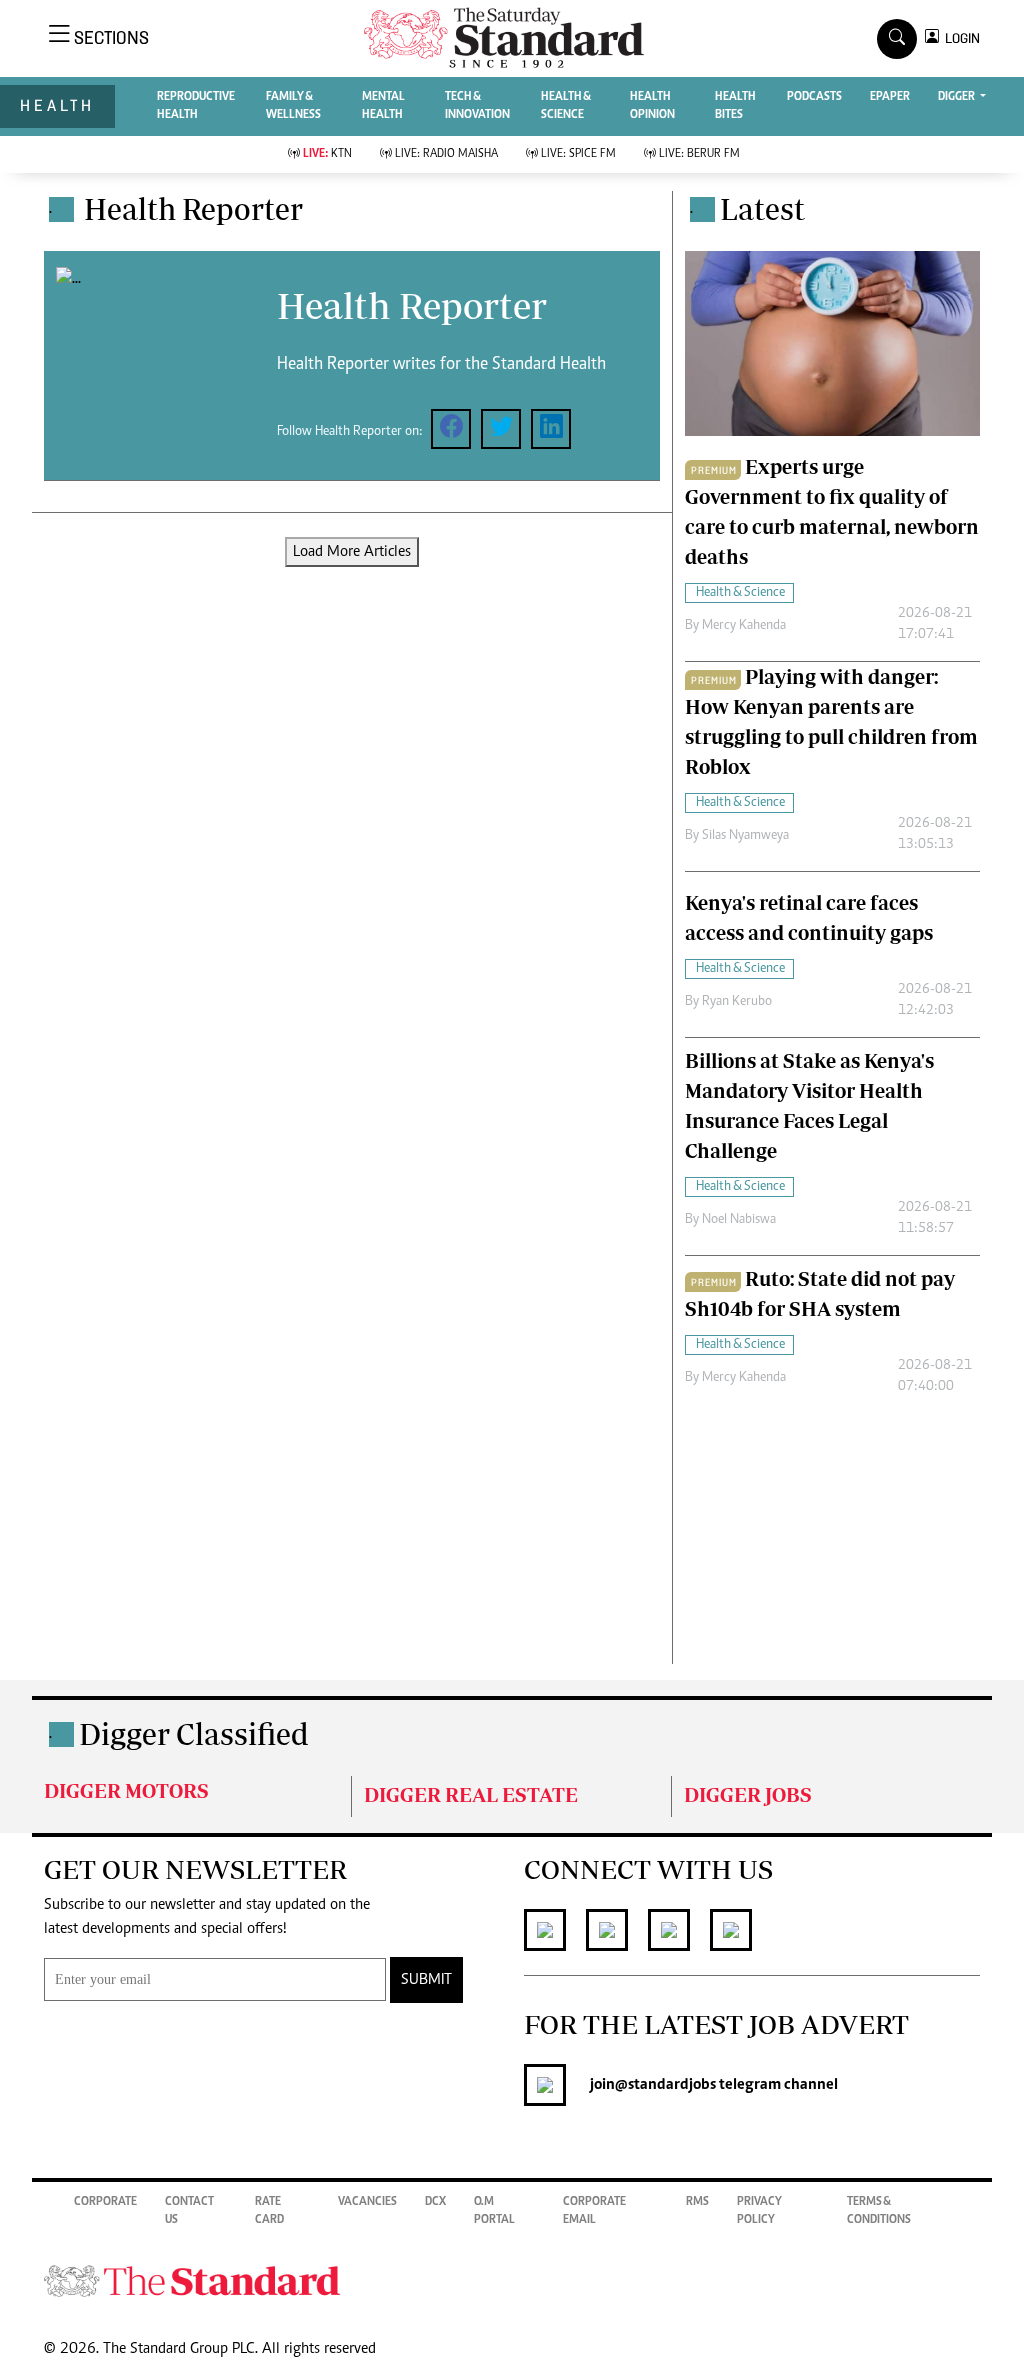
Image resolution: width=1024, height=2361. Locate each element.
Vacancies (367, 2202)
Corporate (105, 2202)
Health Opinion (652, 106)
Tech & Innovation (477, 106)
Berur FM (699, 154)
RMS (697, 2202)
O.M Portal (494, 2211)
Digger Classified (194, 1733)
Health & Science (566, 106)
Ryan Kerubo (737, 1002)
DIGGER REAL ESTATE (471, 1794)
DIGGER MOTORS (126, 1790)
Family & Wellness (293, 106)
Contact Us (189, 2211)
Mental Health (383, 106)
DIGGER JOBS (748, 1794)
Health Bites (735, 106)
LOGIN (959, 38)
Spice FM (578, 154)
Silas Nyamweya (745, 836)
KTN (327, 154)
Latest (762, 208)
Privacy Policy (759, 2211)
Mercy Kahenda (744, 626)
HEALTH (57, 105)
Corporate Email (594, 2211)
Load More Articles (352, 552)
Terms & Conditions (879, 2211)
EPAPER (890, 97)
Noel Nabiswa (739, 1220)
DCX (435, 2202)
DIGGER (957, 97)
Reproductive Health (196, 106)
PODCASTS (814, 97)
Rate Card (269, 2211)
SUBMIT (426, 1980)
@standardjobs (665, 2085)
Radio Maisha (446, 154)
